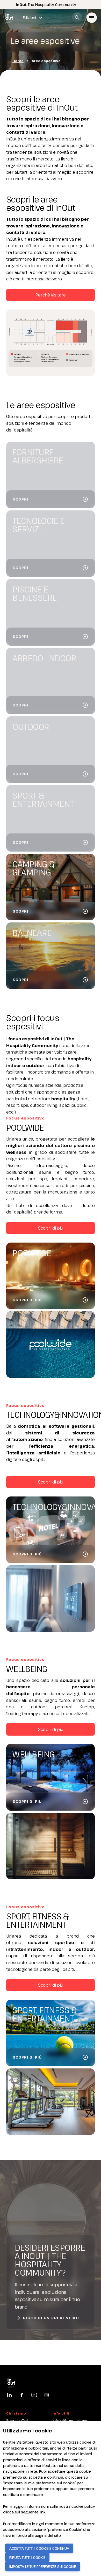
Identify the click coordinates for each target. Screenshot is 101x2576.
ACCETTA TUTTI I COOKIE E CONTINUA (39, 2548)
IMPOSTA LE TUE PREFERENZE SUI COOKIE (43, 2567)
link (42, 2512)
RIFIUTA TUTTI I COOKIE (27, 2557)
